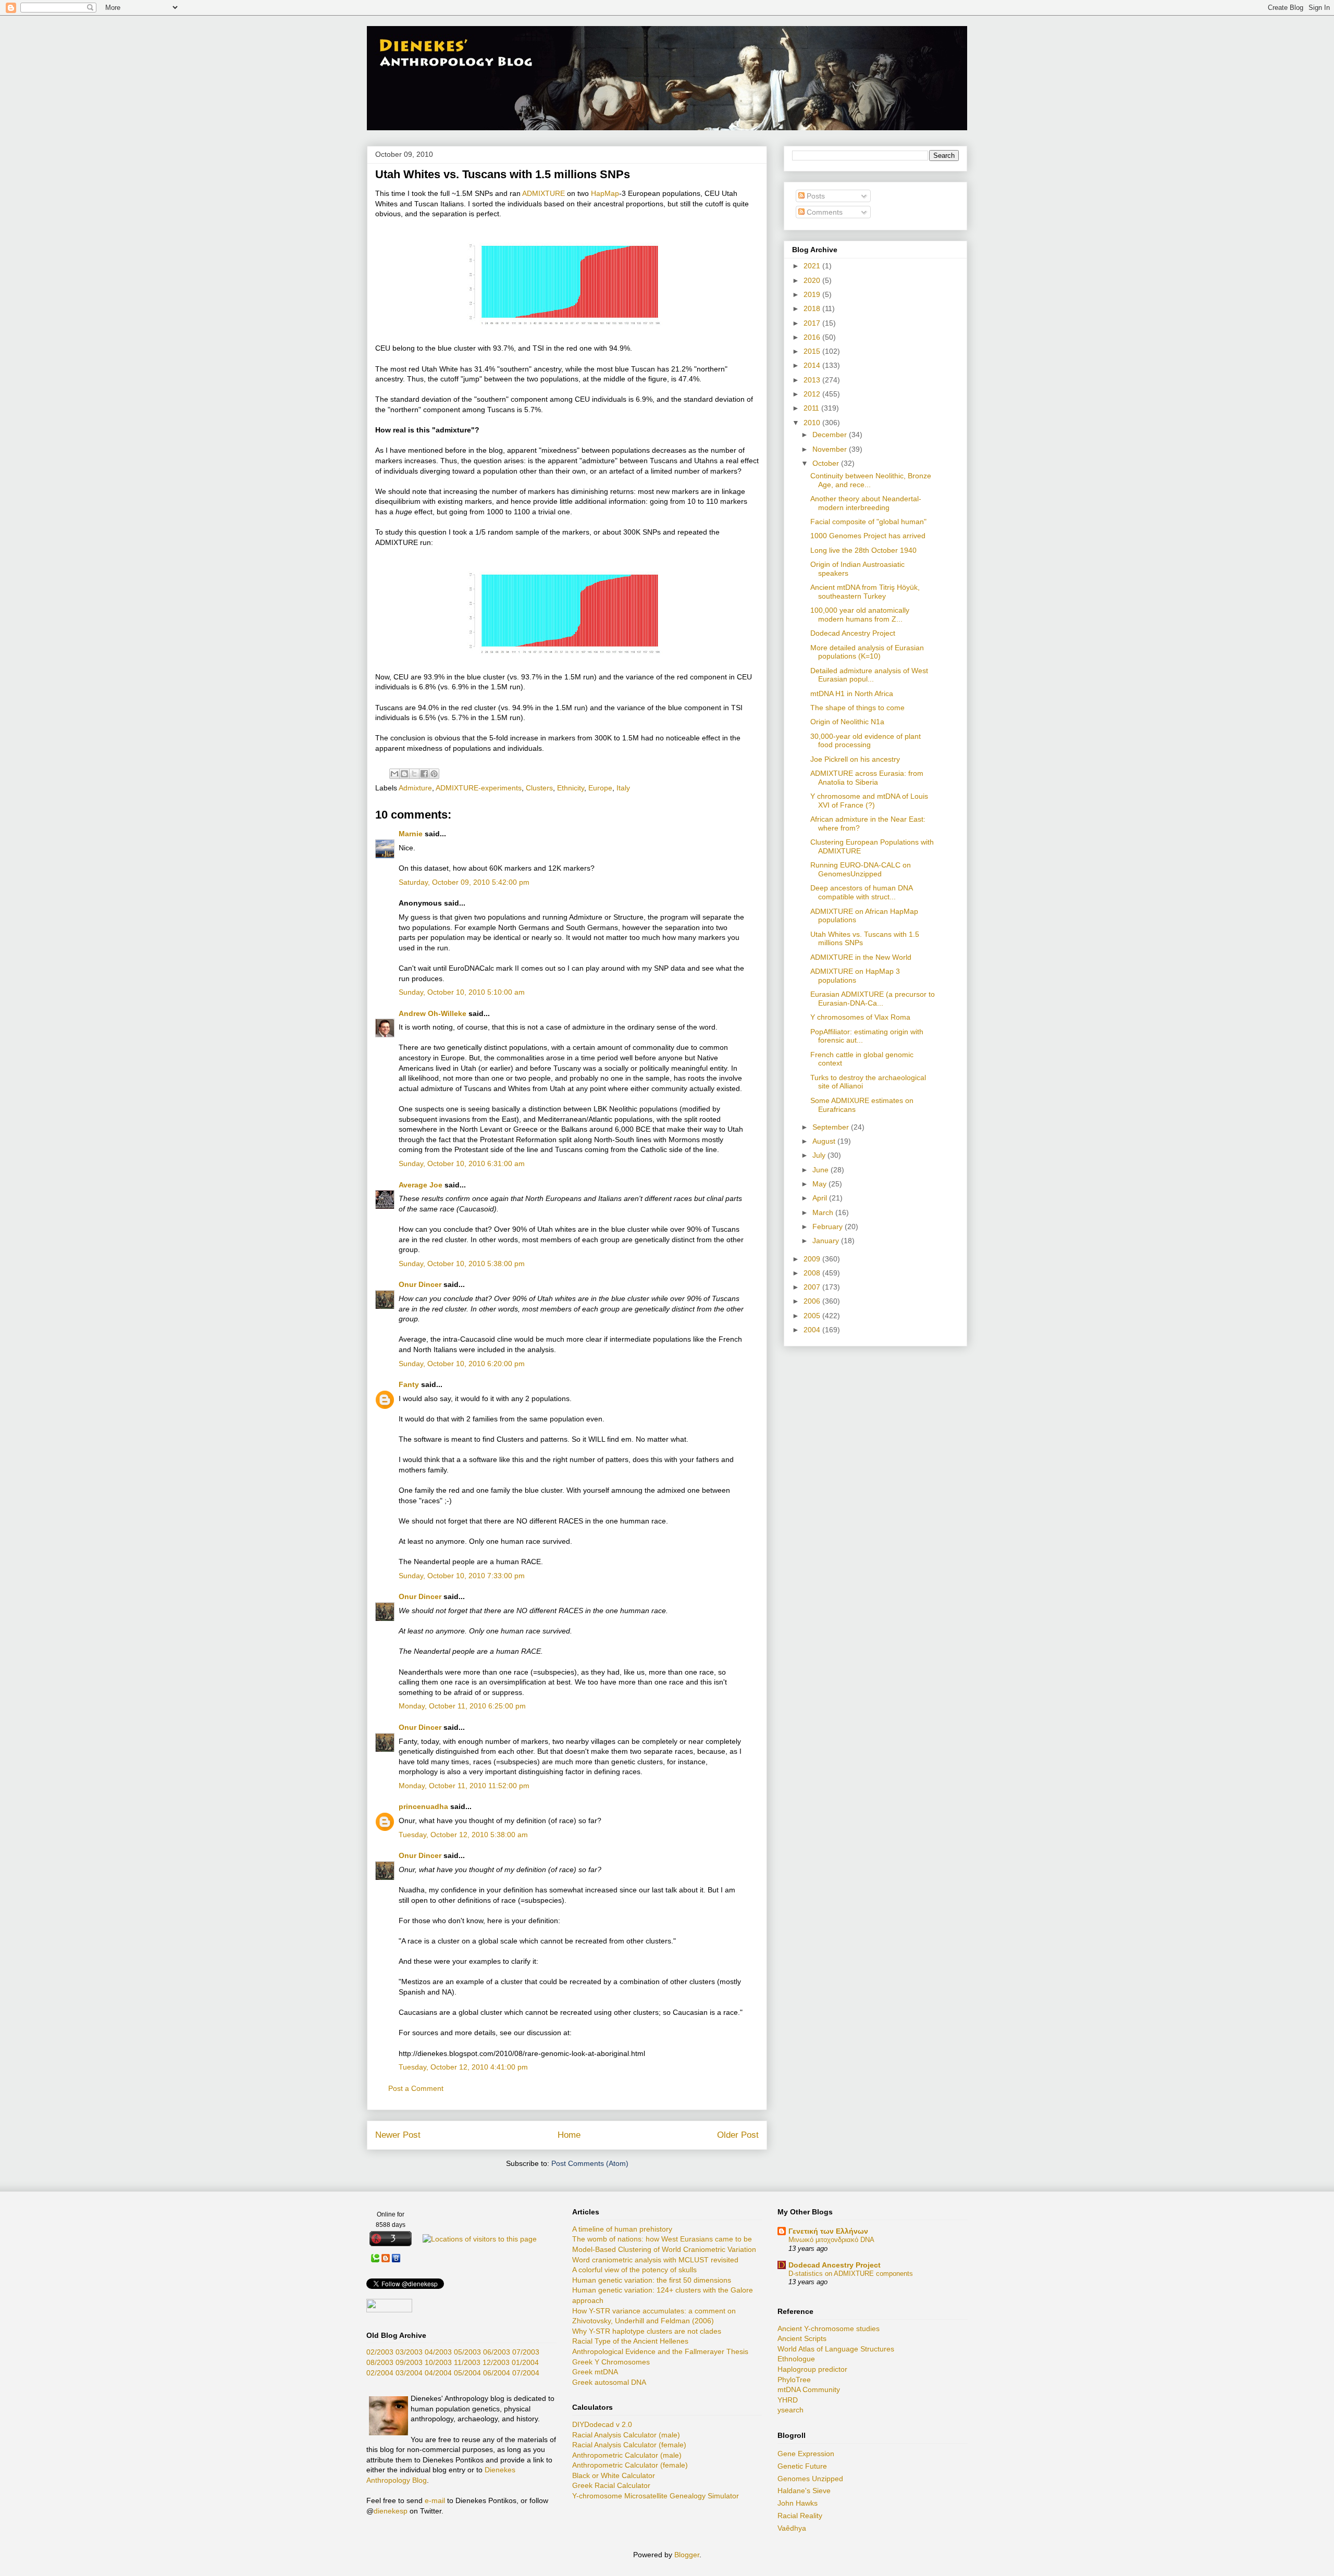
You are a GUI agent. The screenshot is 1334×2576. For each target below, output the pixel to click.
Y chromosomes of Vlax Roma (860, 1017)
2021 (813, 266)
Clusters (539, 788)
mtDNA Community (809, 2389)
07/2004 (526, 2373)
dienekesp (391, 2511)
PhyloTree (794, 2380)
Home (569, 2135)
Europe (600, 788)
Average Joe (421, 1185)
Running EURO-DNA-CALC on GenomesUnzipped (861, 869)
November (831, 449)
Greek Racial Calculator (611, 2485)
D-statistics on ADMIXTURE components (851, 2274)
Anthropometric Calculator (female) (630, 2465)
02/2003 (380, 2352)
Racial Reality (800, 2516)
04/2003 (438, 2352)
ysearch (790, 2410)
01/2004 (525, 2362)
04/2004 (438, 2373)
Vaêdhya (792, 2528)
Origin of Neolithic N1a (847, 722)
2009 (813, 1259)
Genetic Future (802, 2466)
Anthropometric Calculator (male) (627, 2455)
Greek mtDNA (595, 2372)
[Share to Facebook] (424, 774)
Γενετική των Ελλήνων (828, 2231)
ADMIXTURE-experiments (479, 788)
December (831, 435)
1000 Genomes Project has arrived (868, 536)
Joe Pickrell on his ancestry (855, 759)
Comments (824, 212)
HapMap (605, 193)
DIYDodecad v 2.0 (602, 2424)
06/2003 (497, 2352)
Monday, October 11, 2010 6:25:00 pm (462, 1706)
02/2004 (380, 2373)
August (825, 1141)
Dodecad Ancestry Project (853, 633)
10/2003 (438, 2362)
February (829, 1227)
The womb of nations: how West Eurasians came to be (662, 2239)
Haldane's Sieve (804, 2491)
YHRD (788, 2400)
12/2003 (496, 2362)
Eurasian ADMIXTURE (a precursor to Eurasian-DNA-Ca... (873, 999)
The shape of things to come (857, 708)
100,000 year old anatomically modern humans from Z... (860, 615)
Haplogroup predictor (812, 2369)
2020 (813, 280)
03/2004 (409, 2373)
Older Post (738, 2135)
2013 (813, 380)
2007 (813, 1287)
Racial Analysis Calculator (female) (629, 2445)
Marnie (411, 834)
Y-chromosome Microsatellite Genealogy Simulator (656, 2496)
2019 (813, 294)
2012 (813, 394)
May (820, 1184)
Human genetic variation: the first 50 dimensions (652, 2280)
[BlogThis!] (404, 774)
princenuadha (423, 1806)
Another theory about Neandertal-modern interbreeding (866, 503)
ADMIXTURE (544, 193)
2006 (813, 1301)
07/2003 (526, 2352)
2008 (813, 1273)
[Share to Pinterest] (434, 774)
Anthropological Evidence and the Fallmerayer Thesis (660, 2351)
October (827, 463)
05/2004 (467, 2373)
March (824, 1212)
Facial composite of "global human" (868, 522)
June (822, 1170)
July (820, 1155)
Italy (623, 788)
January (827, 1241)
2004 (813, 1330)
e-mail (435, 2500)
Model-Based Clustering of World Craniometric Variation (664, 2249)
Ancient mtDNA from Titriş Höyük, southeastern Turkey (865, 592)
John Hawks (798, 2503)
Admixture (415, 788)
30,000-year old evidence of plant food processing (866, 741)
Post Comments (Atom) (590, 2163)
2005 (813, 1316)
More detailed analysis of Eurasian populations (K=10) (867, 652)
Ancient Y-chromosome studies (829, 2329)
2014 (813, 365)
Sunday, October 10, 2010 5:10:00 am (462, 992)
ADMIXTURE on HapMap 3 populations (855, 976)
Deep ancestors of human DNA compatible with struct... (861, 892)
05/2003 (467, 2352)
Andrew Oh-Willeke (433, 1013)
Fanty (409, 1384)
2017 (813, 323)
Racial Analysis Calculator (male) (626, 2435)
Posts (815, 196)
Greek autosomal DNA (609, 2382)
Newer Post (398, 2135)
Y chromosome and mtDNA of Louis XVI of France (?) (869, 801)
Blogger (687, 2555)
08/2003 (380, 2362)
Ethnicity (571, 788)
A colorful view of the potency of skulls (634, 2270)
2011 (812, 408)
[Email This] (394, 774)
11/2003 (467, 2362)
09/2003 (409, 2362)
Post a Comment (416, 2088)
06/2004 (497, 2373)
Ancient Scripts (802, 2338)
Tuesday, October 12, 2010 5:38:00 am (463, 1835)
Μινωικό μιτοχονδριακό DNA (831, 2240)
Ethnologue (796, 2359)
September (832, 1127)
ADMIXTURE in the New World (861, 957)
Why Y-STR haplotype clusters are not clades (647, 2331)
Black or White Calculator (614, 2475)
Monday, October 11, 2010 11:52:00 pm (464, 1786)
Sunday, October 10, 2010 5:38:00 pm (462, 1264)
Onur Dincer (420, 1284)
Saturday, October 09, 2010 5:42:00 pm (464, 882)
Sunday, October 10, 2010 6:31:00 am (462, 1163)
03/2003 (409, 2352)
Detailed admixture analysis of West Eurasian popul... (869, 675)
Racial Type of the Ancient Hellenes (630, 2341)
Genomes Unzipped (810, 2479)
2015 (813, 351)
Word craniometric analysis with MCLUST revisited (655, 2260)
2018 (813, 308)
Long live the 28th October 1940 (863, 550)
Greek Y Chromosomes (611, 2362)
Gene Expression (806, 2454)
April (821, 1198)
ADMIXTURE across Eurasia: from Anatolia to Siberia (867, 778)
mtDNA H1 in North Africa (852, 693)
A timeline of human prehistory (622, 2229)
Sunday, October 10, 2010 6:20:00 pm (462, 1364)
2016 (813, 337)
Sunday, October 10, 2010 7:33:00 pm (462, 1576)
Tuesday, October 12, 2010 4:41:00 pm (463, 2067)
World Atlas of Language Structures (836, 2349)
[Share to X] (414, 774)
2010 (813, 423)
